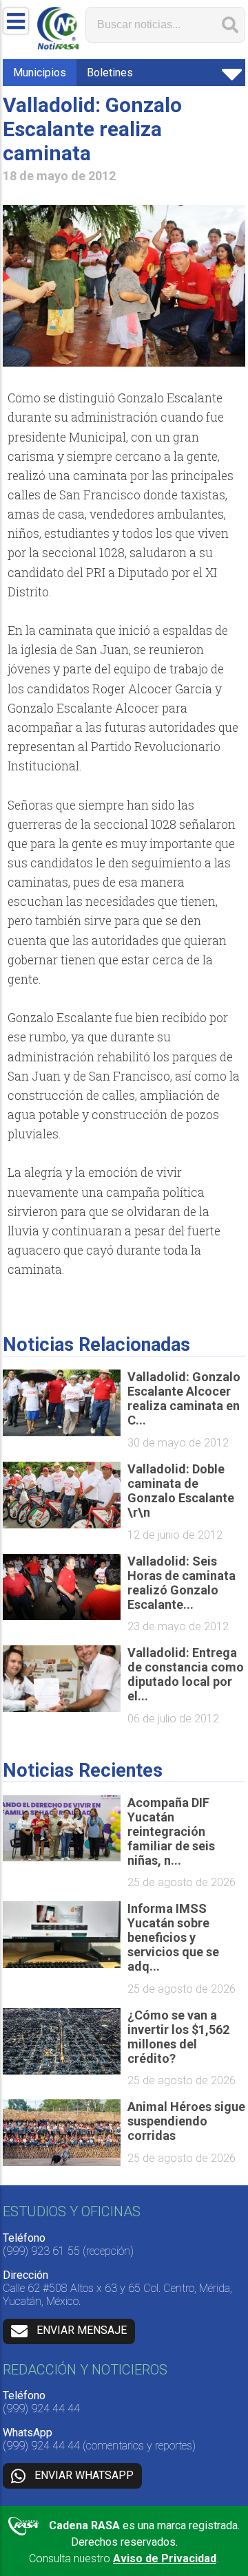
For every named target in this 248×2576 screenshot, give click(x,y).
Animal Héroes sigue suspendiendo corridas (186, 2121)
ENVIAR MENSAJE (82, 2331)
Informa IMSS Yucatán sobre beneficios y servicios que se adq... (173, 1937)
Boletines (110, 73)
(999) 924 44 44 (41, 2409)
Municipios (40, 73)
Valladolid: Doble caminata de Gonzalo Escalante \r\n (181, 1491)
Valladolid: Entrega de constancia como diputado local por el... (186, 1674)
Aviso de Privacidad (165, 2558)
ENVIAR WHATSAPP (84, 2475)
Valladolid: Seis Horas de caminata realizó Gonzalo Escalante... (182, 1583)
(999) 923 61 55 (41, 2251)
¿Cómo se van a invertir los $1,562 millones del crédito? (178, 2037)
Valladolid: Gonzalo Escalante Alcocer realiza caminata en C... (184, 1398)
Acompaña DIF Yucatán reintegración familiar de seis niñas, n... (171, 1831)
